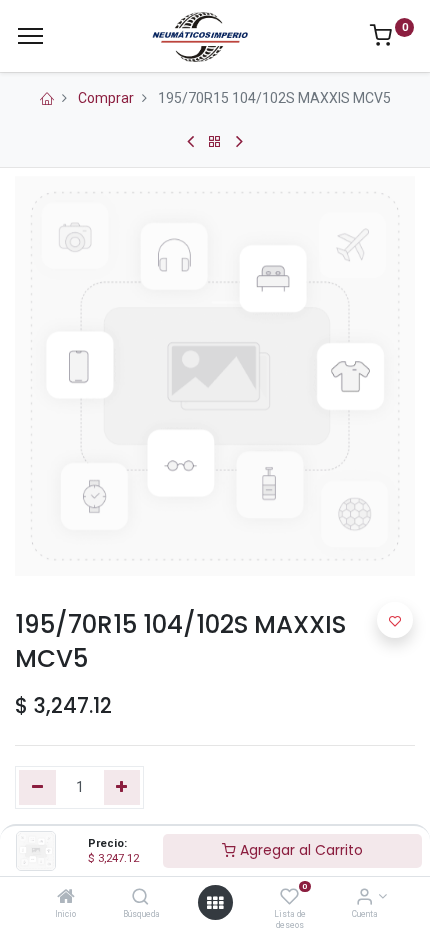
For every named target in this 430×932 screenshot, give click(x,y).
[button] (395, 620)
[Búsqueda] (140, 898)
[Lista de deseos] (289, 898)
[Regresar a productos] (215, 142)
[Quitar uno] (37, 788)
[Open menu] (215, 903)
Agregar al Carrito (299, 850)
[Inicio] (66, 898)
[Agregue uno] (122, 788)
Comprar (106, 98)
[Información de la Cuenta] (364, 898)
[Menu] (30, 36)
